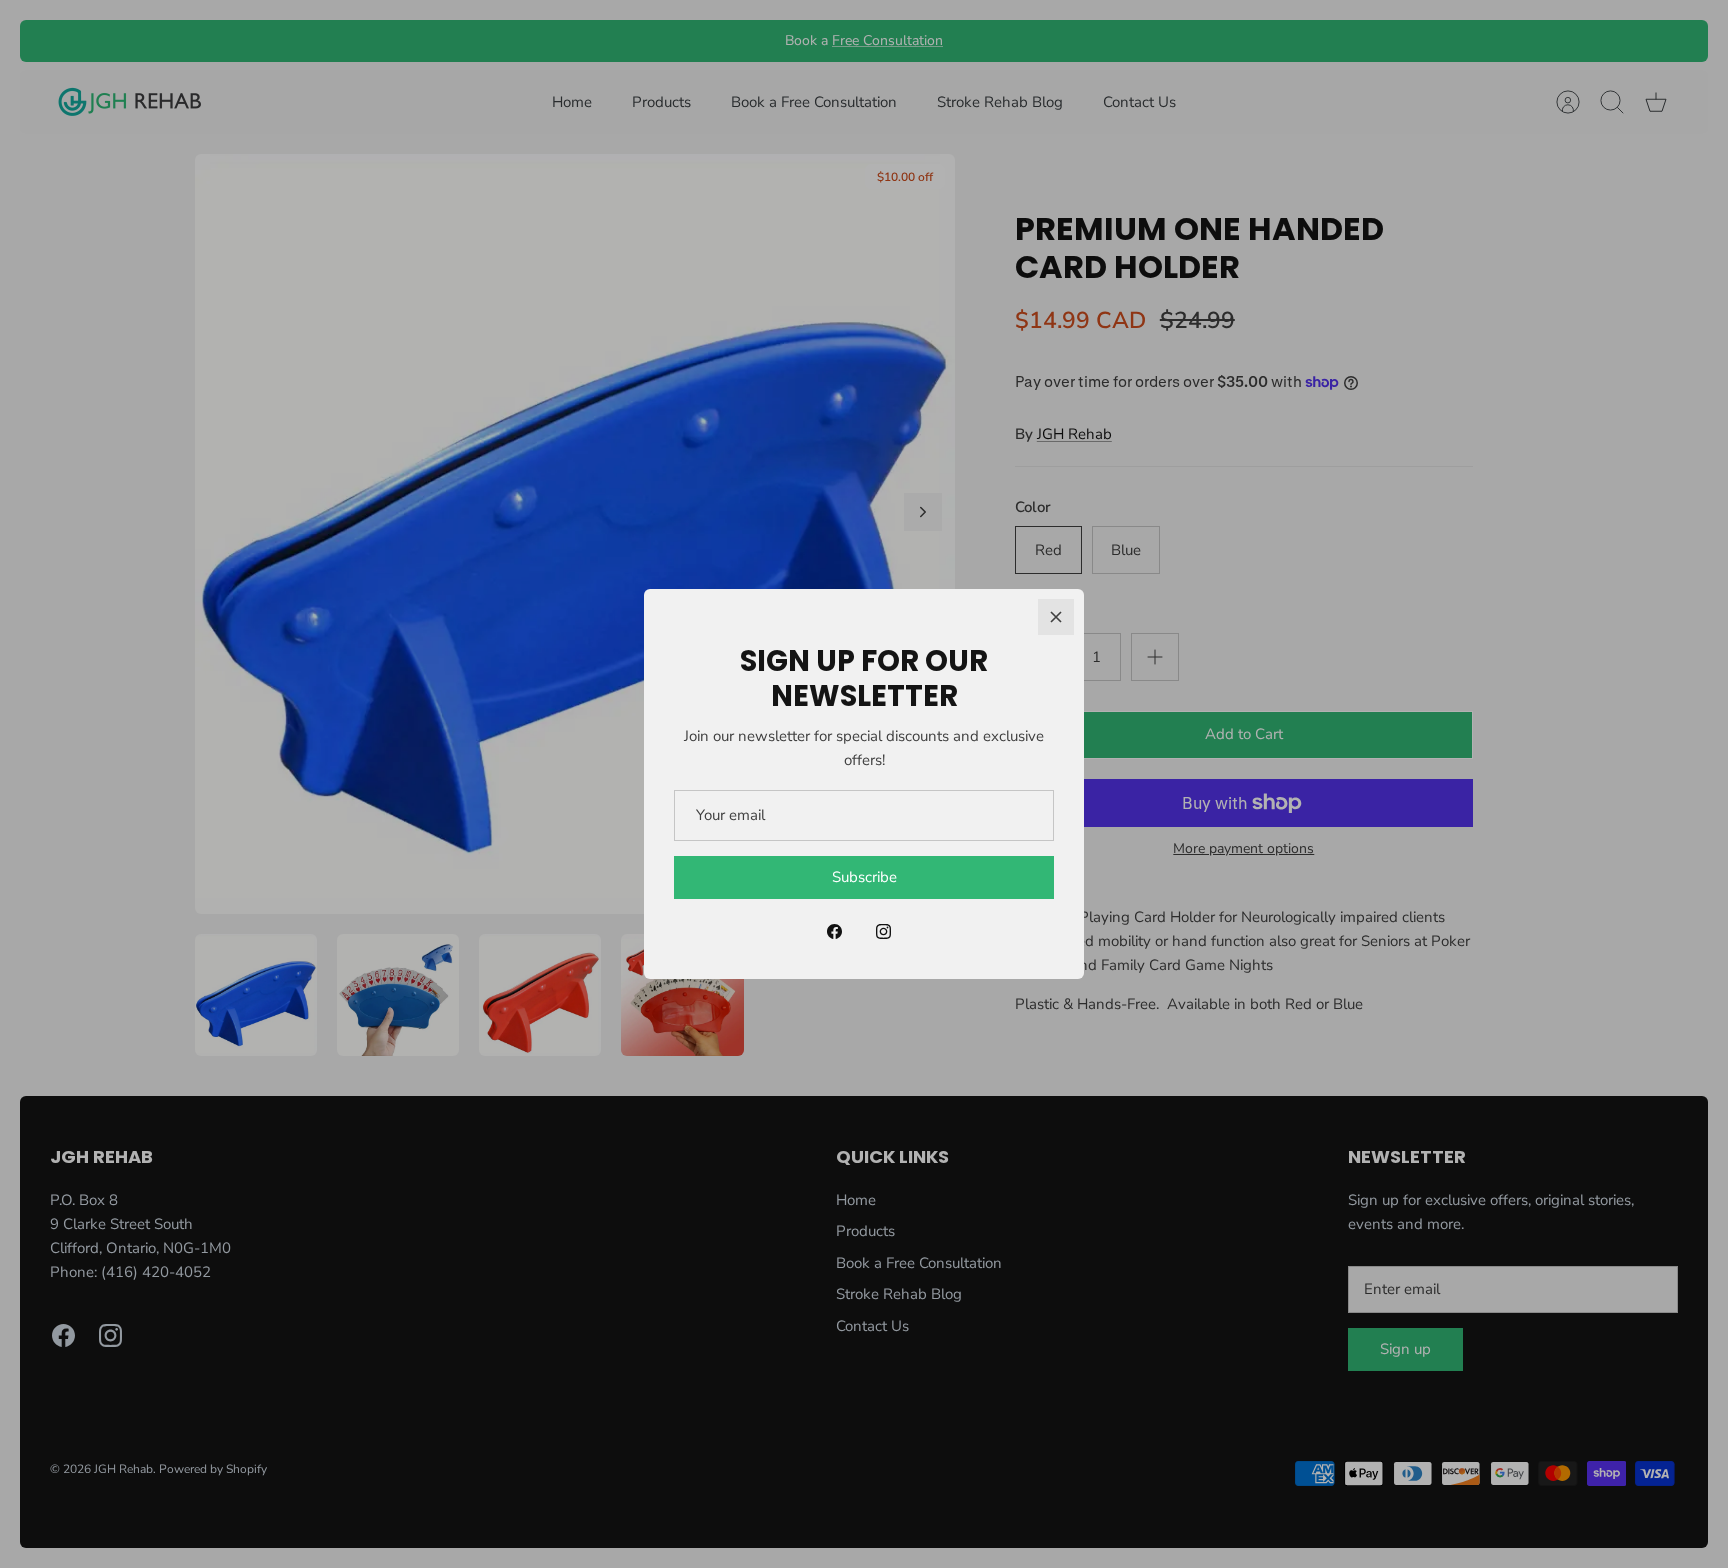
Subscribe (864, 877)
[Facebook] (834, 931)
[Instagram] (883, 931)
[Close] (1056, 617)
